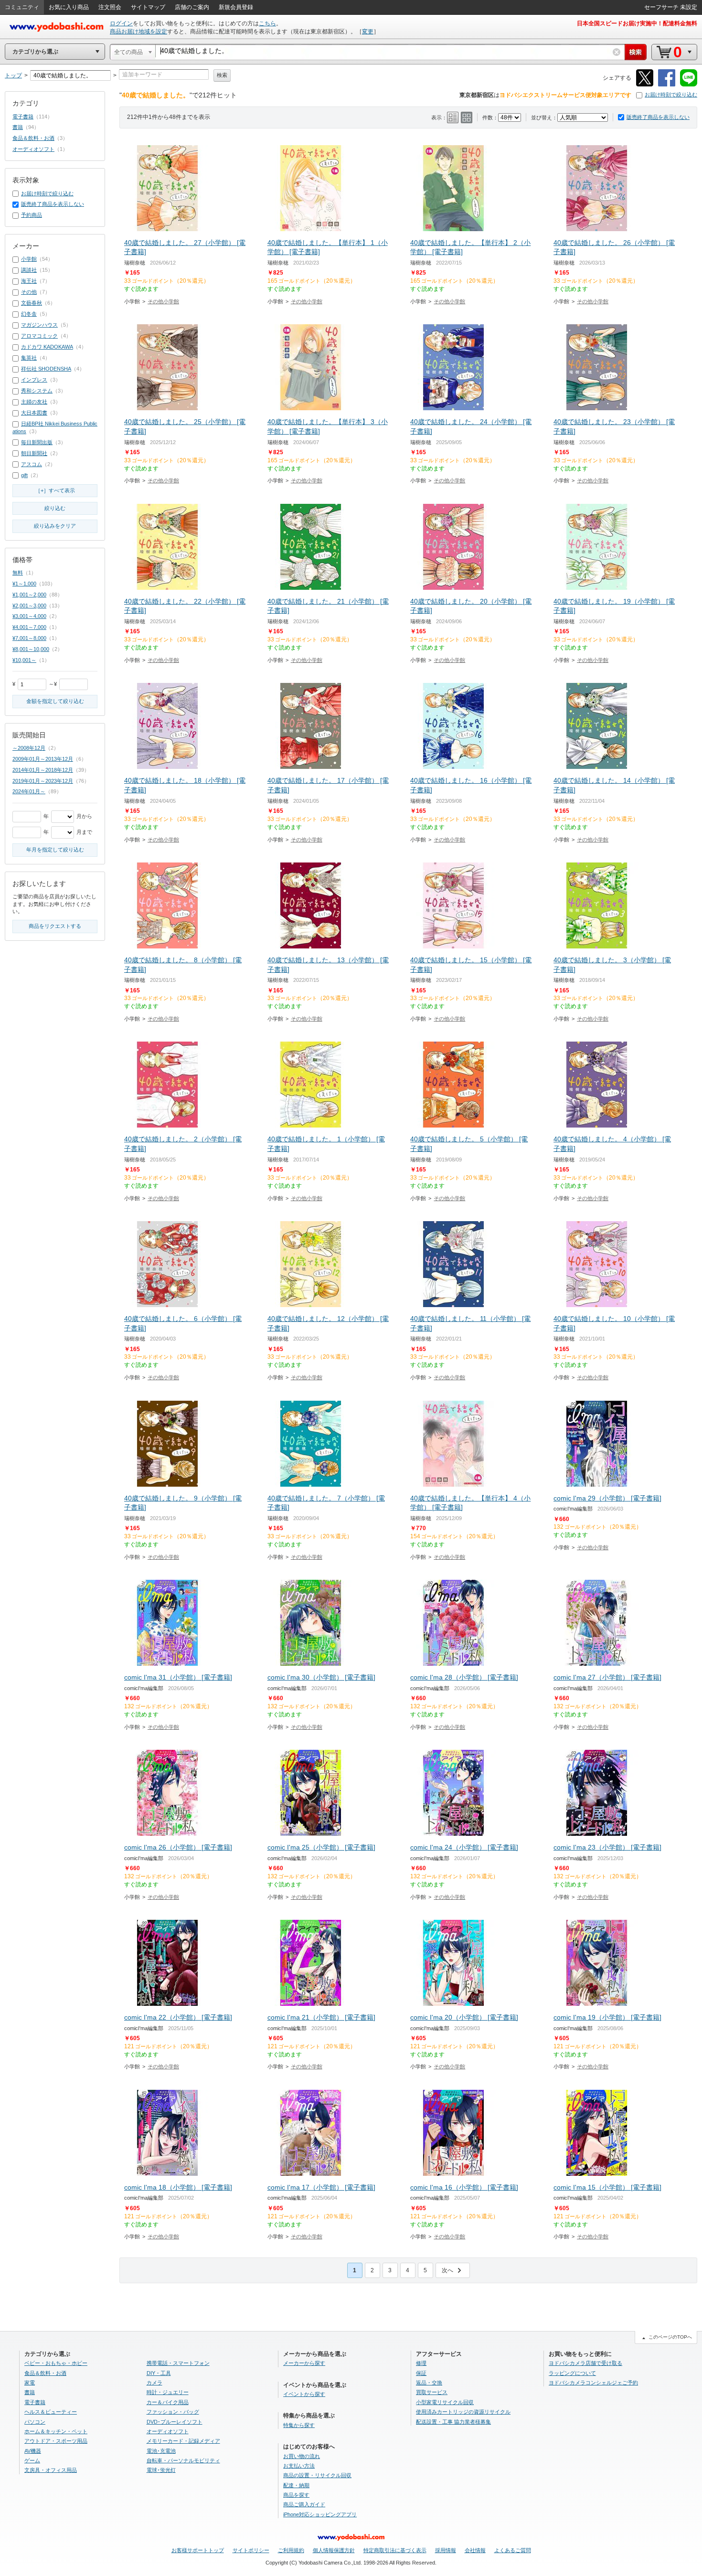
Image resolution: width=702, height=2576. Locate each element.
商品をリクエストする (55, 926)
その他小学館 (163, 301)
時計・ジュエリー (168, 2392)
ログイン (121, 23)
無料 (18, 573)
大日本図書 (34, 413)
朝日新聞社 (34, 453)
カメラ (154, 2383)
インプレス (34, 380)
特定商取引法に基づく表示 (395, 2550)
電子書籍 (23, 117)
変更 (368, 32)
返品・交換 (429, 2383)
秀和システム (37, 391)
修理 (421, 2363)
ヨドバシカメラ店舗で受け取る (585, 2363)
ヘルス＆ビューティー (51, 2412)
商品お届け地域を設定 (138, 32)
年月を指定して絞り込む (55, 850)
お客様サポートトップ (198, 2550)
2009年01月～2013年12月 (43, 759)
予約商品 (32, 215)
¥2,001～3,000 (29, 606)
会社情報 (475, 2550)
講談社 (29, 270)
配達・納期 (296, 2485)
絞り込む (55, 508)
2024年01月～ (29, 791)
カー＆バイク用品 (168, 2402)
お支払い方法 (299, 2466)
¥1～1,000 (24, 584)
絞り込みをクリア (55, 526)
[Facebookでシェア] (667, 85)
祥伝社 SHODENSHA (46, 369)
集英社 (29, 358)
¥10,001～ (24, 660)
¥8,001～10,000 (31, 649)
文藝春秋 (32, 303)
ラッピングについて (572, 2373)
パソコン (35, 2422)
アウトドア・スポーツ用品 (56, 2441)
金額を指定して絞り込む (55, 701)
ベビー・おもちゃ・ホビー (56, 2363)
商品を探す (296, 2495)
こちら (267, 23)
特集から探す (299, 2425)
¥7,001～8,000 (29, 638)
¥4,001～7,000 (29, 627)
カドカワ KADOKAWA (47, 347)
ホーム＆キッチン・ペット (56, 2431)
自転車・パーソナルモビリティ (183, 2460)
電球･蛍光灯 (161, 2470)
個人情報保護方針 (334, 2550)
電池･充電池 (161, 2451)
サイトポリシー (251, 2550)
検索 (222, 75)
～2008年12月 (29, 748)
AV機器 (33, 2451)
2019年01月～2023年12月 (43, 781)
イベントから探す (304, 2394)
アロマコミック (39, 336)
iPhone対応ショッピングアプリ (320, 2514)
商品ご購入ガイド (304, 2504)
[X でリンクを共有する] (645, 85)
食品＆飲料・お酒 (33, 138)
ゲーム (32, 2460)
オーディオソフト (33, 149)
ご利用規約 (291, 2550)
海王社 (29, 281)
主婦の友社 (34, 402)
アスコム (32, 464)
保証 (421, 2373)
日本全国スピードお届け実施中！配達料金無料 (637, 23)
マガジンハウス (39, 325)
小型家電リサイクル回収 (445, 2402)
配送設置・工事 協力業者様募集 (453, 2422)
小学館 (29, 259)
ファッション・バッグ (173, 2412)
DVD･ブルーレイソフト (175, 2422)
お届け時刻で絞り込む (671, 95)
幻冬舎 (29, 314)
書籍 (18, 127)
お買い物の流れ (302, 2456)
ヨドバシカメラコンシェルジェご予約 (593, 2383)
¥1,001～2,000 (29, 595)
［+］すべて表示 (55, 490)
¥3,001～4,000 (29, 616)
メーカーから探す (304, 2363)
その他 (29, 292)
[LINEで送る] (689, 85)
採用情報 (446, 2550)
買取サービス (432, 2392)
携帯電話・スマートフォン (178, 2363)
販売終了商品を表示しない (658, 117)
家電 (30, 2383)
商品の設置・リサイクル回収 (317, 2475)
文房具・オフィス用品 (51, 2470)
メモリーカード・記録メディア (183, 2441)
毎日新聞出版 (37, 442)
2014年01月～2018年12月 (43, 770)
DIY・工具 (159, 2373)
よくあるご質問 (513, 2550)
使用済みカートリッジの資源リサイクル (463, 2412)
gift (24, 475)
